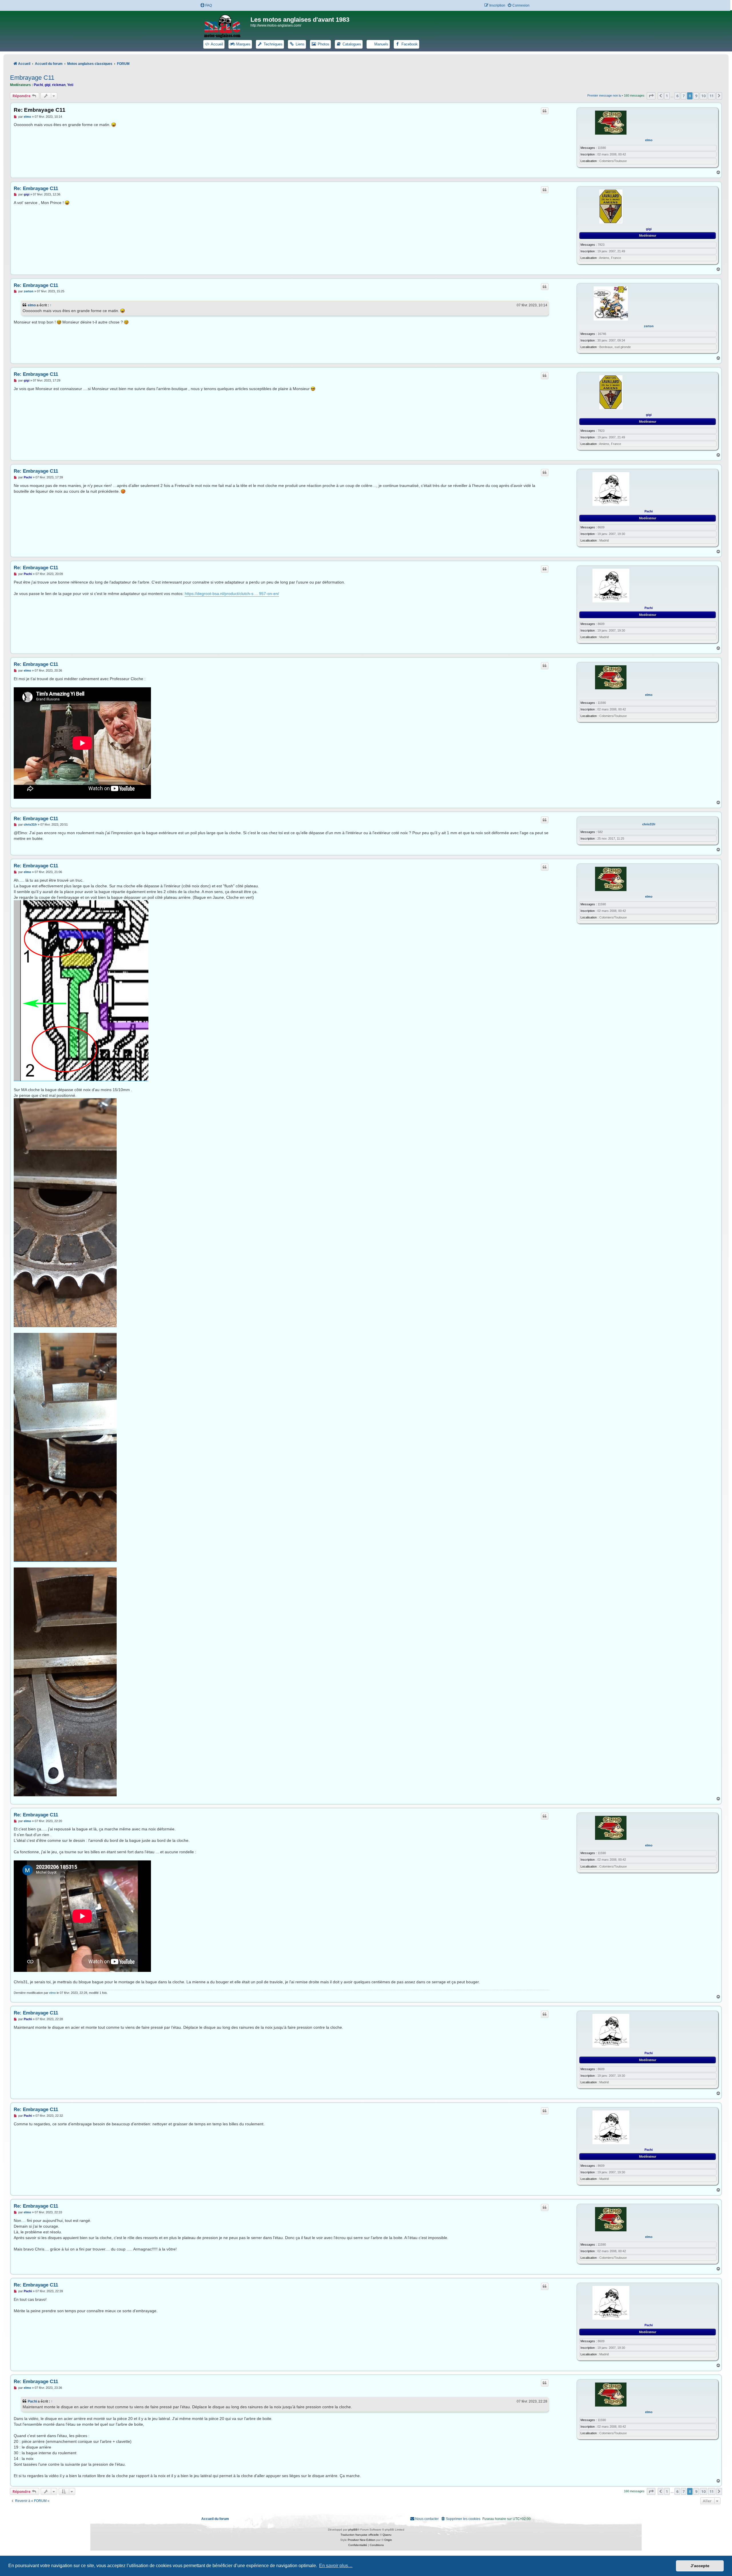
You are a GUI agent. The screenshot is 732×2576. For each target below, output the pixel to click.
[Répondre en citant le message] (545, 111)
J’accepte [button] (700, 2566)
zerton (649, 326)
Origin (388, 2540)
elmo (649, 140)
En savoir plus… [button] (336, 2566)
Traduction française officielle (360, 2535)
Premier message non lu (604, 95)
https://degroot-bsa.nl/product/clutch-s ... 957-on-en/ (232, 594)
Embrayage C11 (32, 78)
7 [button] (684, 96)
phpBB (353, 2530)
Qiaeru (387, 2535)
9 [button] (696, 96)
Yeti (70, 85)
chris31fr (649, 824)
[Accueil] (226, 25)
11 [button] (712, 96)
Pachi (38, 85)
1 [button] (667, 96)
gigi (47, 85)
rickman (59, 85)
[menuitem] (206, 6)
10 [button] (703, 96)
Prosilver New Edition (362, 2540)
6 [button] (677, 96)
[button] (651, 96)
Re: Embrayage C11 (40, 110)
